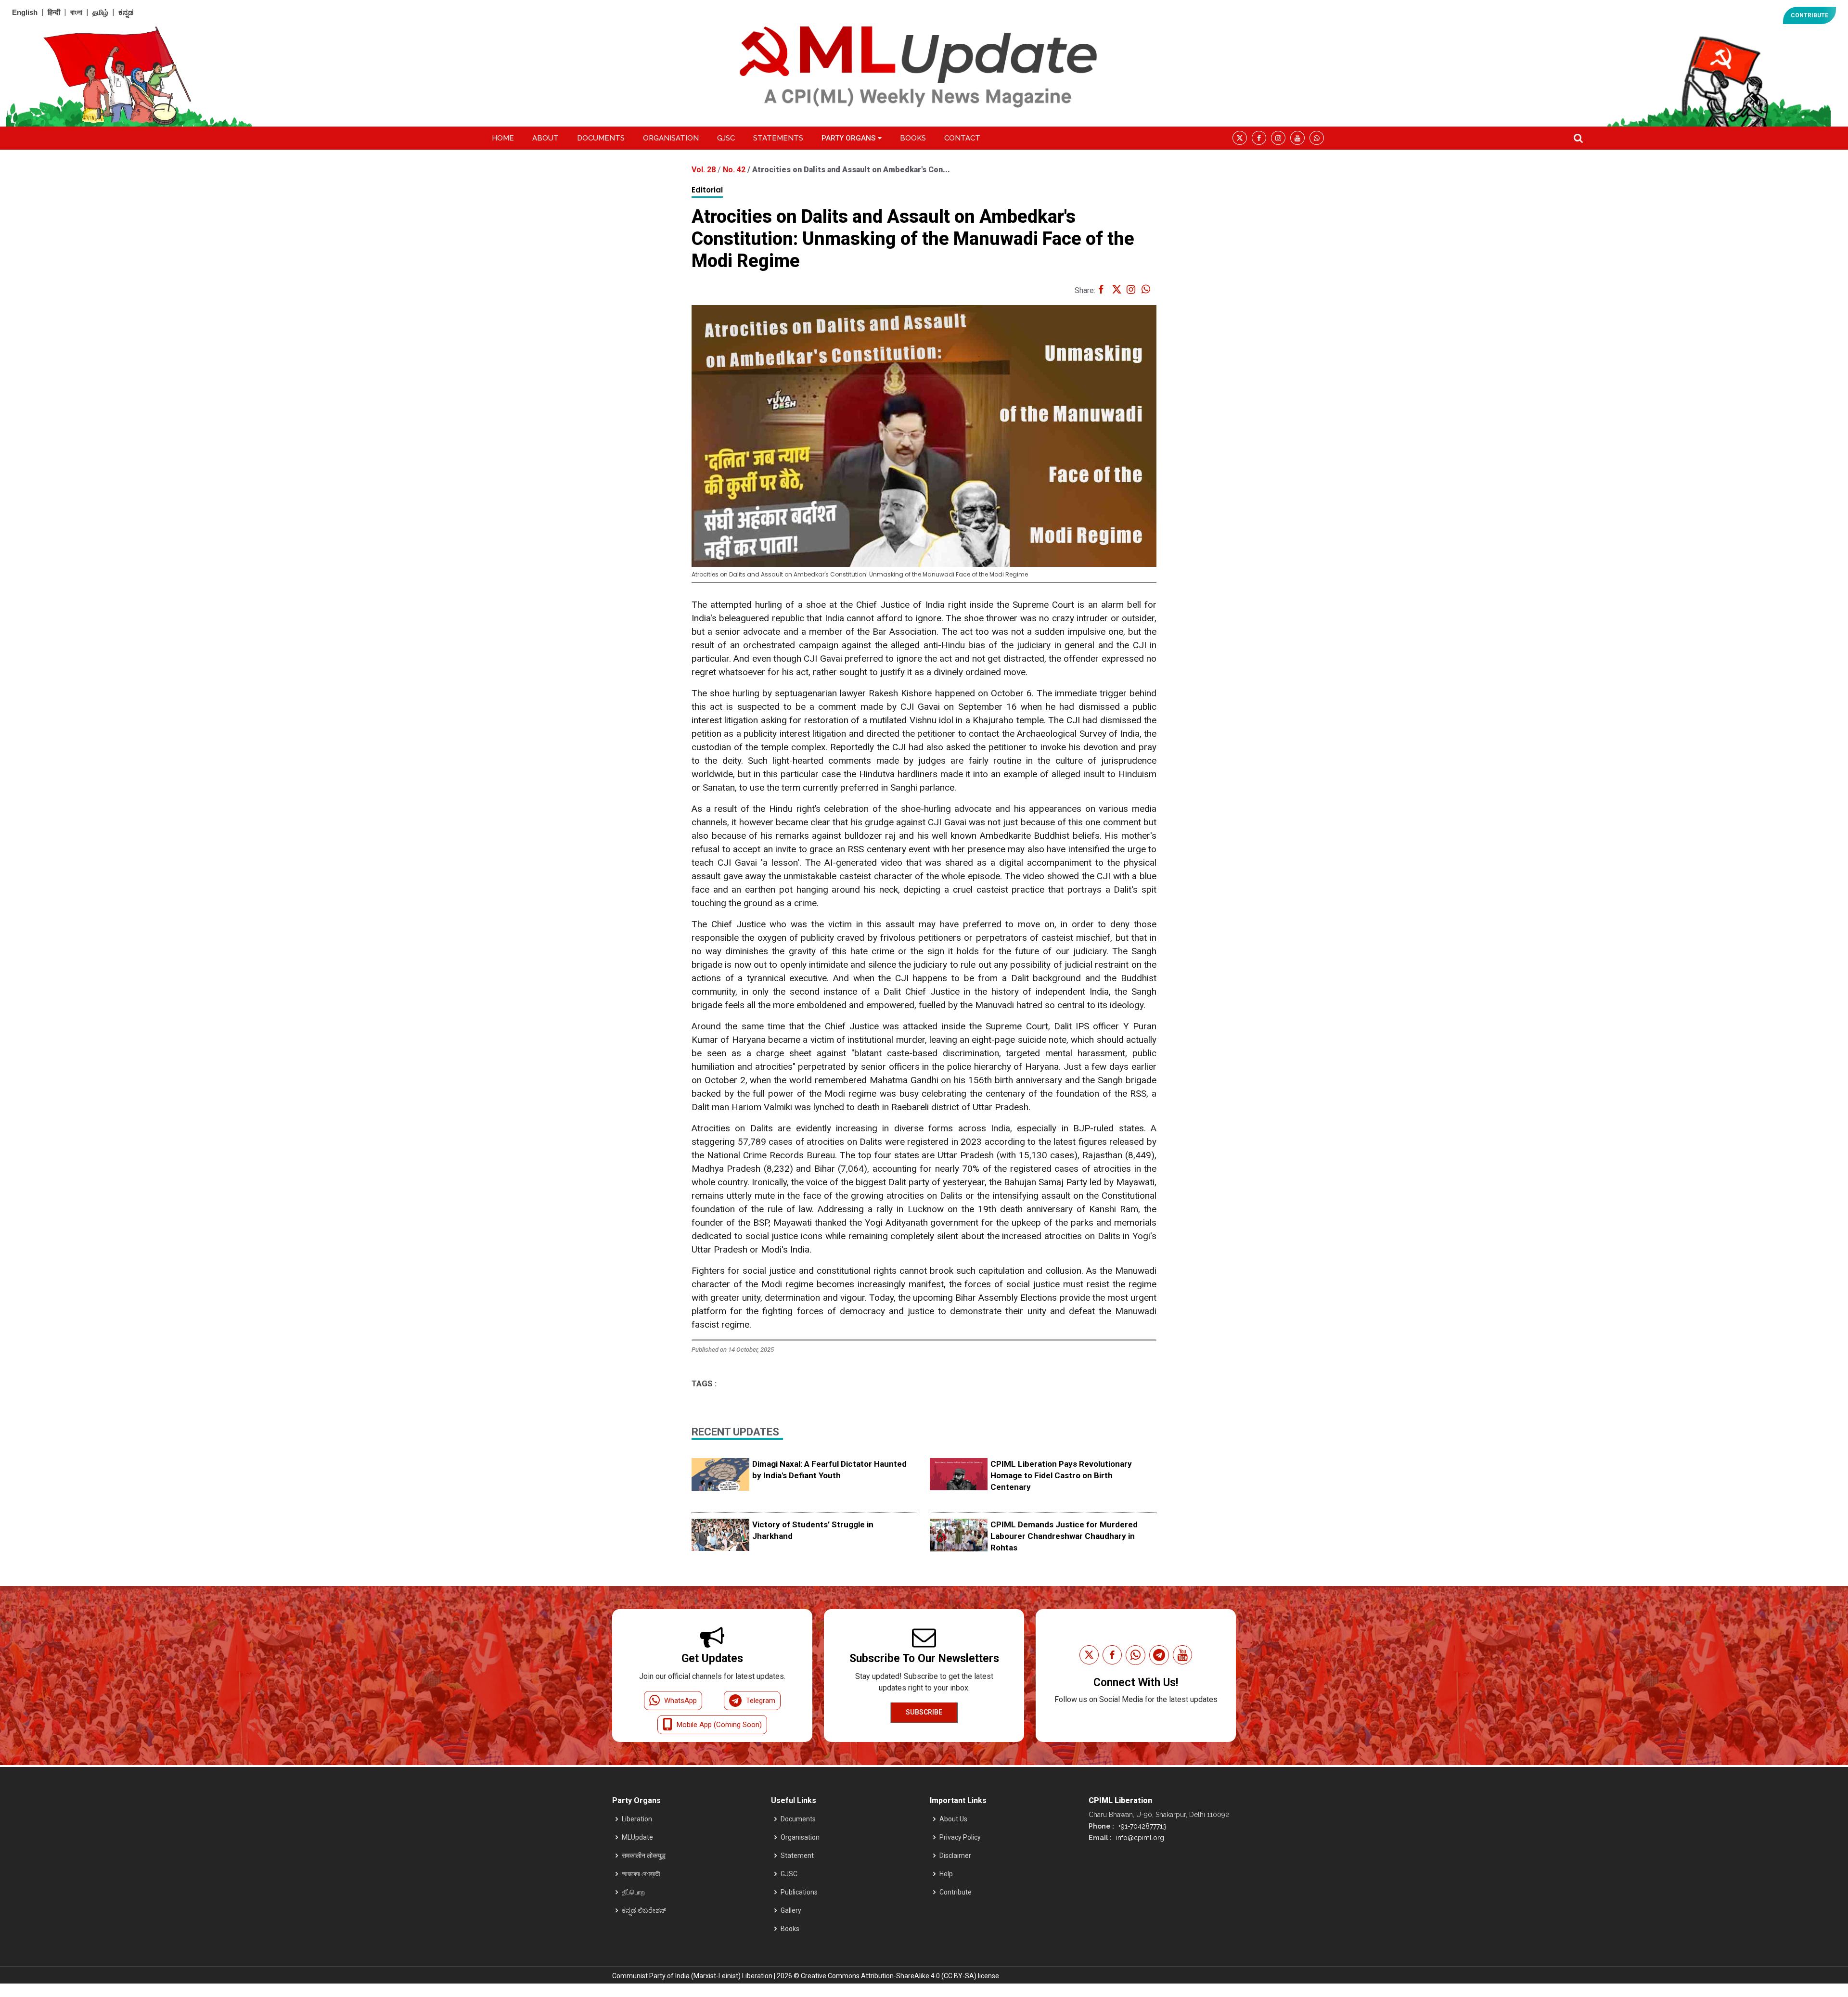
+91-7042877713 (1142, 1826)
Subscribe (924, 1712)
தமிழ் (100, 12)
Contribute (956, 1892)
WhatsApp (680, 1701)
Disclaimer (955, 1856)
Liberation (637, 1819)
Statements (778, 138)
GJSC (726, 138)
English (25, 12)
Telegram (761, 1701)
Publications (799, 1892)
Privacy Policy (960, 1837)
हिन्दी (54, 12)
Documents (601, 138)
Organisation (671, 138)
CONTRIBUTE (1809, 15)
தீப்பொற (633, 1892)
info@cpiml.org (1139, 1838)
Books (913, 138)
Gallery (791, 1910)
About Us (953, 1819)
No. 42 (735, 170)
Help (946, 1874)
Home (503, 138)
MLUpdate (637, 1837)
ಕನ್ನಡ (126, 12)
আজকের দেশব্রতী (641, 1874)
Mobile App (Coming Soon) (719, 1725)
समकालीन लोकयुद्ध (644, 1856)
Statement (797, 1856)
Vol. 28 (705, 170)
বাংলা (76, 12)
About (545, 138)
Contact (962, 138)
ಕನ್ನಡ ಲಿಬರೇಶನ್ (644, 1910)
